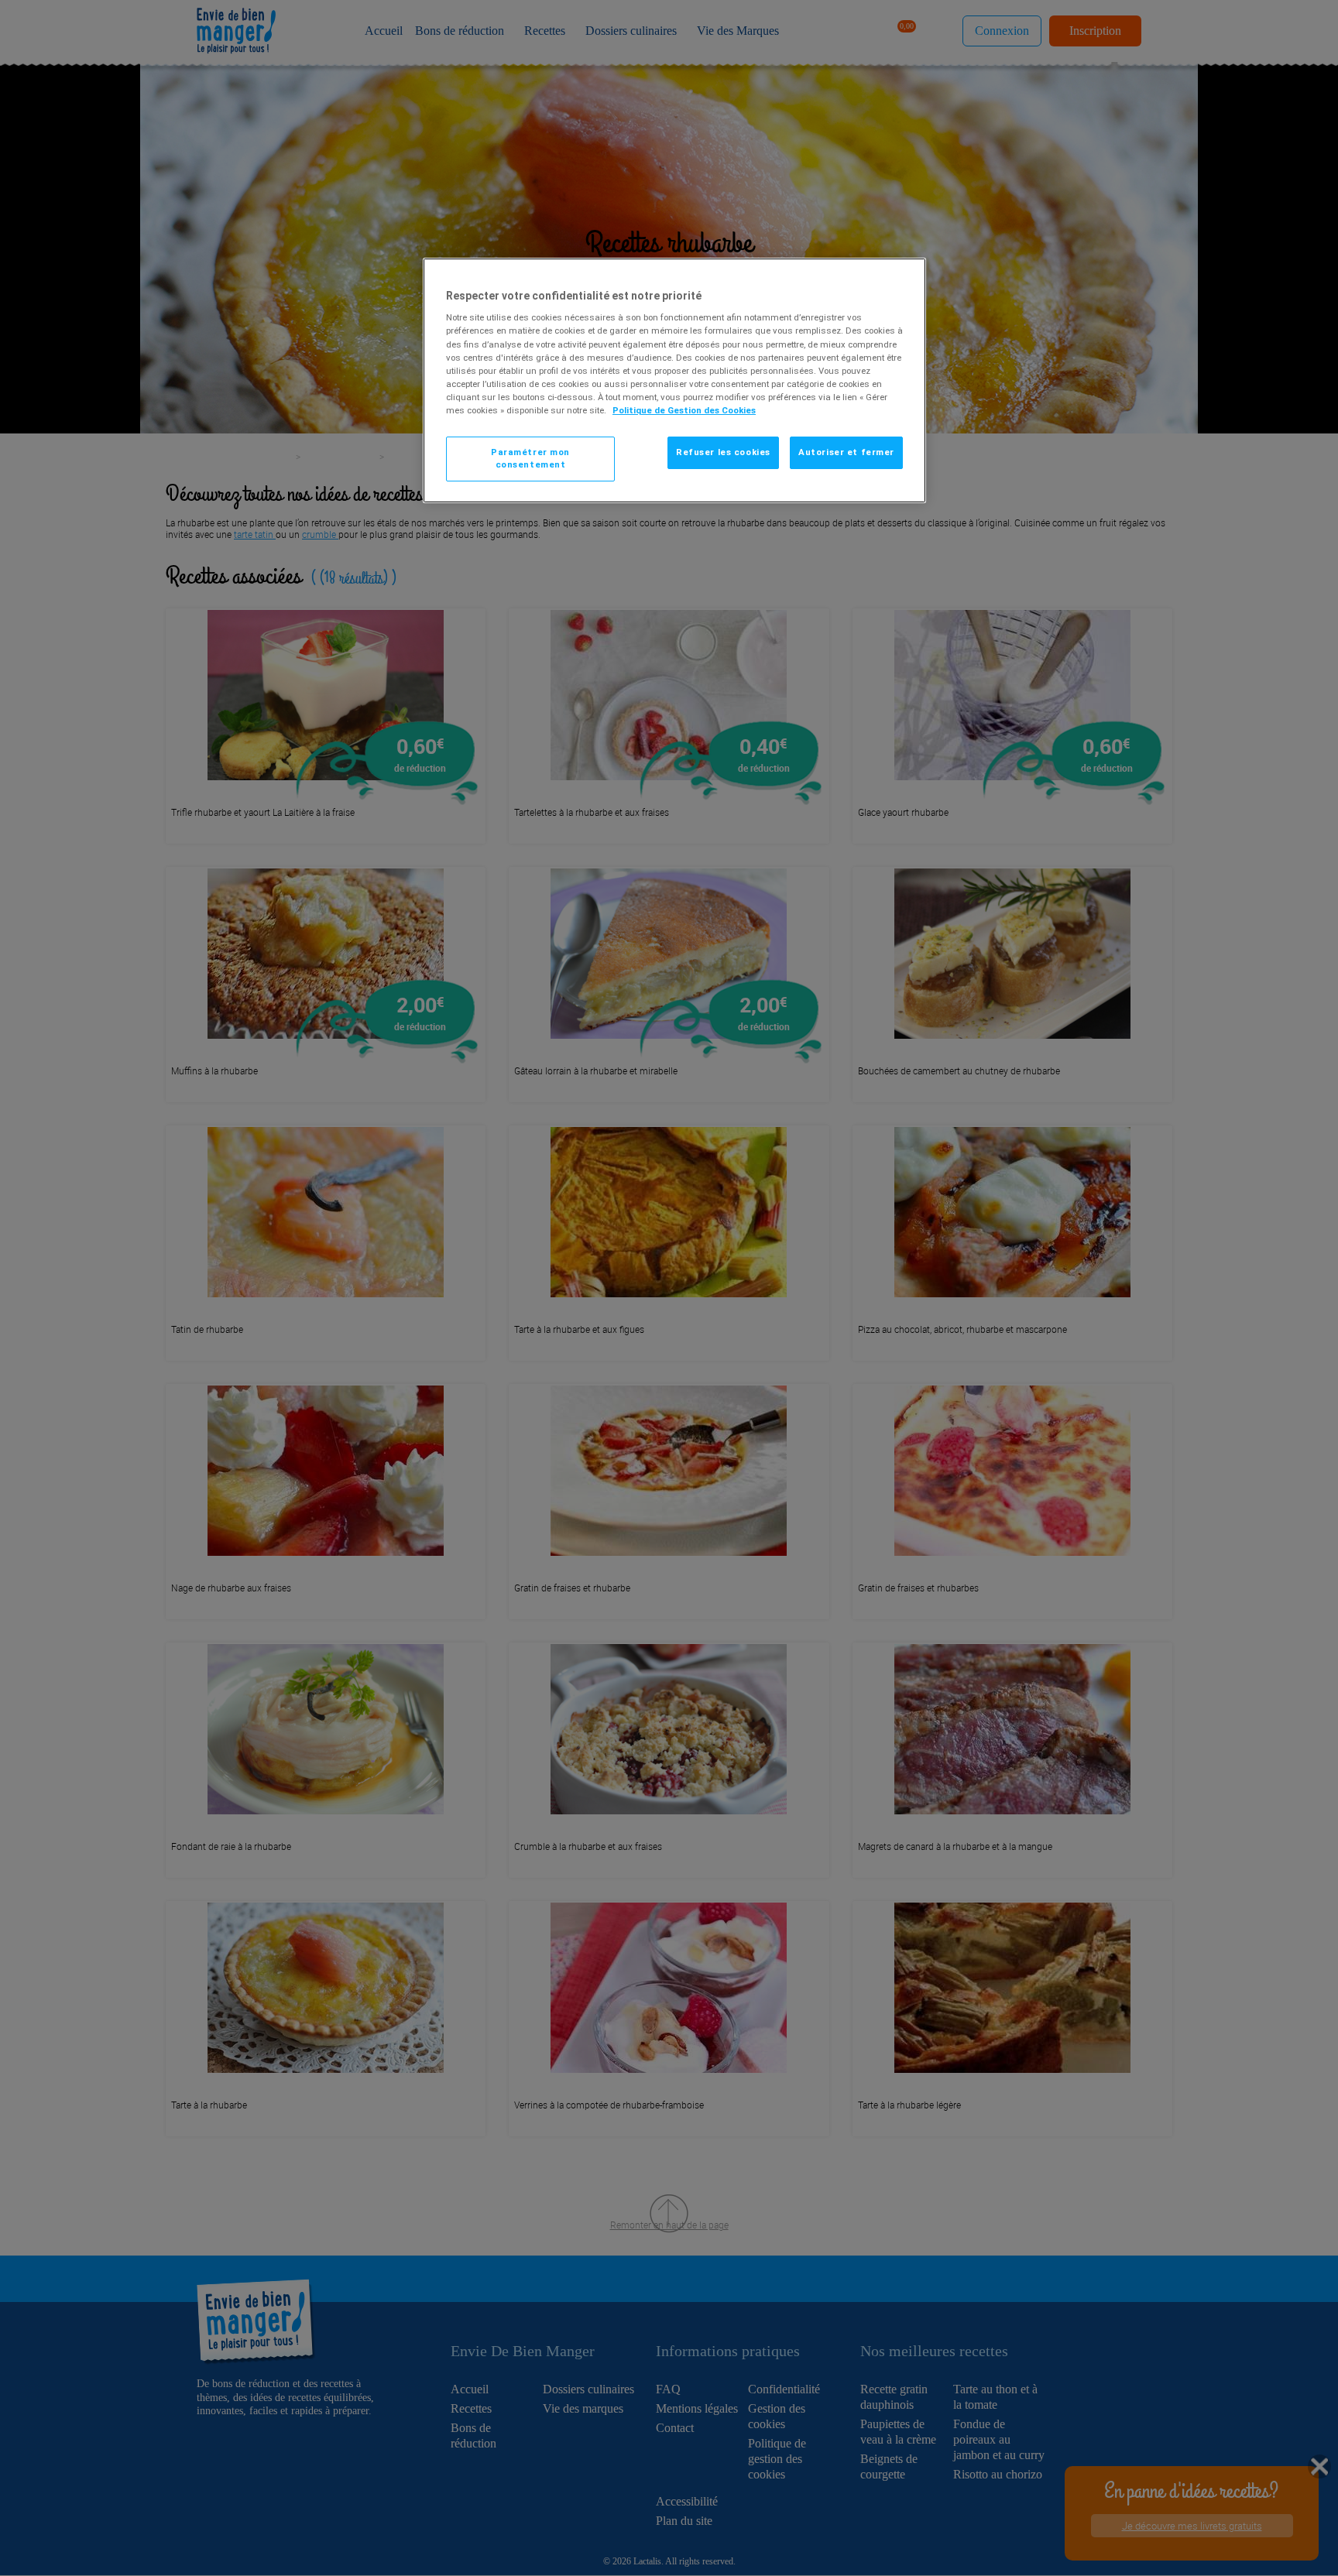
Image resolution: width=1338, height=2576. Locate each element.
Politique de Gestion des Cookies (684, 410)
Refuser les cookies (723, 452)
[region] (674, 380)
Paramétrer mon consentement (530, 458)
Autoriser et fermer (846, 452)
